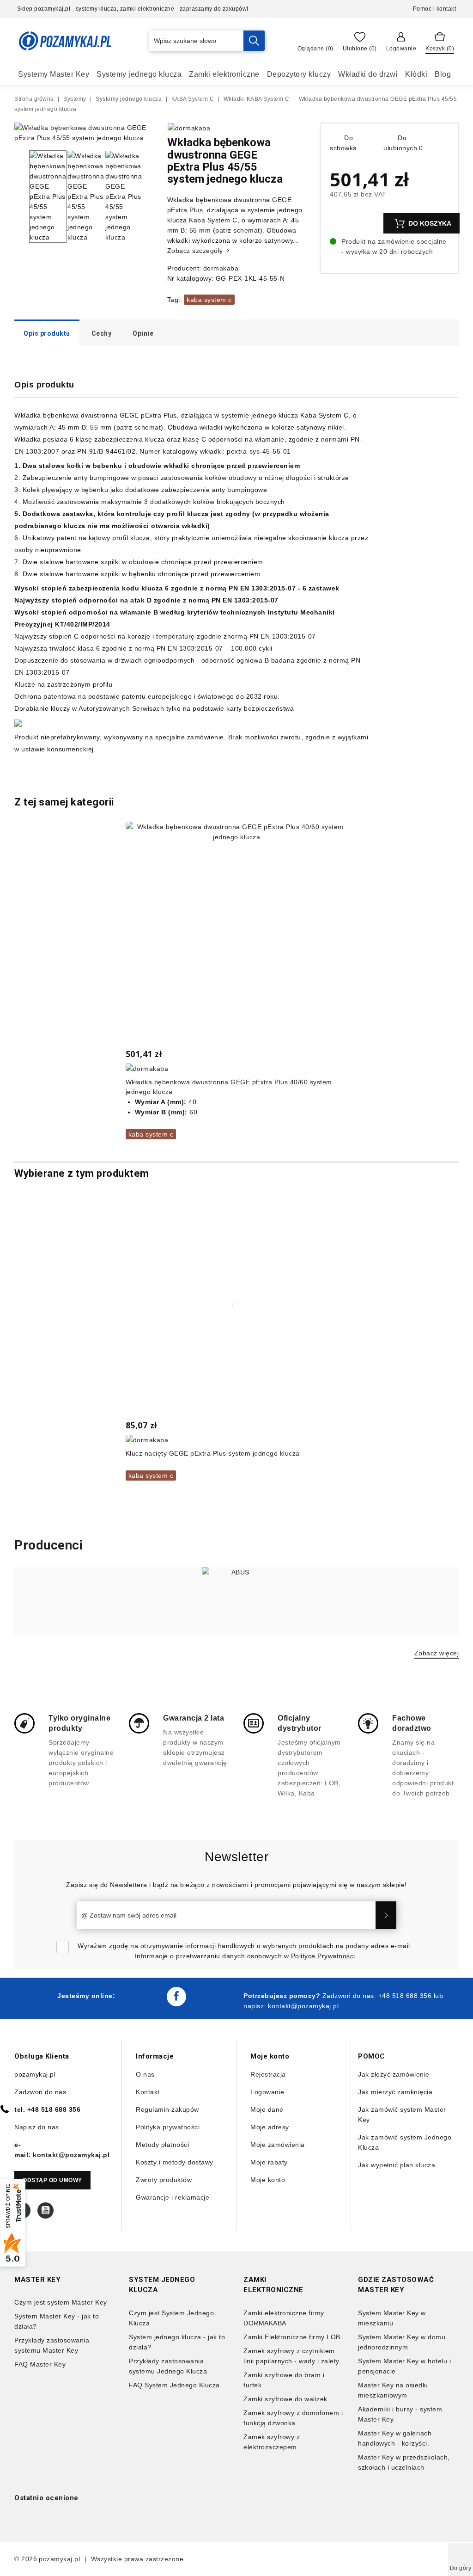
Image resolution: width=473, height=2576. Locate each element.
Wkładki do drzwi (368, 74)
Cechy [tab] (102, 333)
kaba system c (209, 300)
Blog (443, 74)
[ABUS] (236, 1602)
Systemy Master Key (54, 74)
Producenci (49, 1545)
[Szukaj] (254, 41)
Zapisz (386, 1915)
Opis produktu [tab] (47, 333)
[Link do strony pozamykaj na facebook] (176, 1997)
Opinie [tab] (143, 333)
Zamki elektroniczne (224, 74)
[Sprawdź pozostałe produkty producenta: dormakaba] (189, 128)
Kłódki (416, 74)
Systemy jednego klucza (139, 74)
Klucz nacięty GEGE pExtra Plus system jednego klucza (213, 1453)
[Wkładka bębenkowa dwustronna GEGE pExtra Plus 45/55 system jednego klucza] (84, 138)
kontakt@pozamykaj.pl (303, 2006)
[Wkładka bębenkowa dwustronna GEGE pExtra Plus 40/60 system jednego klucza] (237, 933)
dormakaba (221, 268)
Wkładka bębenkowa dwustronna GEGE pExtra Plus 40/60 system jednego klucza (229, 1087)
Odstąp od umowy (52, 2180)
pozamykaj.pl (59, 2559)
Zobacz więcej (437, 1653)
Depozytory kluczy (299, 74)
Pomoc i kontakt (435, 9)
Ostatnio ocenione (46, 2498)
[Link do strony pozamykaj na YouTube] (45, 2210)
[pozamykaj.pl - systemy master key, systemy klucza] (65, 41)
